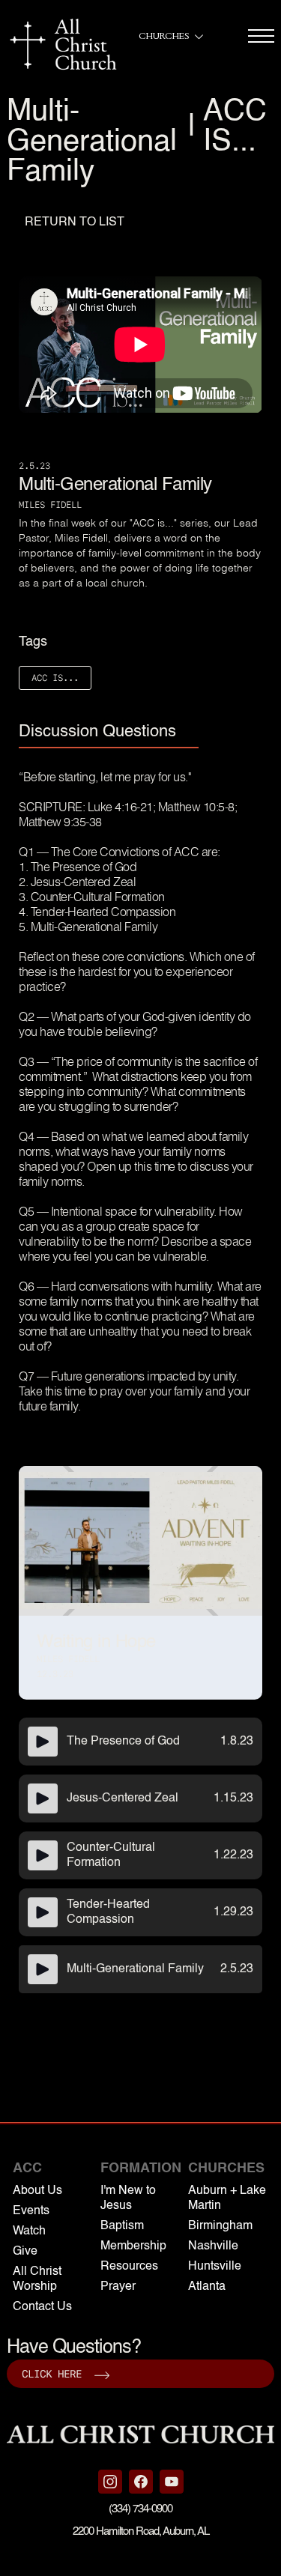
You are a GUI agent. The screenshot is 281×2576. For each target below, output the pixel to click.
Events (31, 2211)
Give (25, 2252)
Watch (29, 2231)
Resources (129, 2267)
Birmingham (220, 2226)
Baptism (122, 2226)
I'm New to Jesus (128, 2198)
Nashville (213, 2246)
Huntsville (215, 2267)
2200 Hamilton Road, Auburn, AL (141, 2531)
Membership (133, 2246)
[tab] (109, 733)
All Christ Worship (37, 2279)
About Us (37, 2191)
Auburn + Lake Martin (227, 2198)
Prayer (118, 2287)
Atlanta (207, 2287)
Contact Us (42, 2307)
